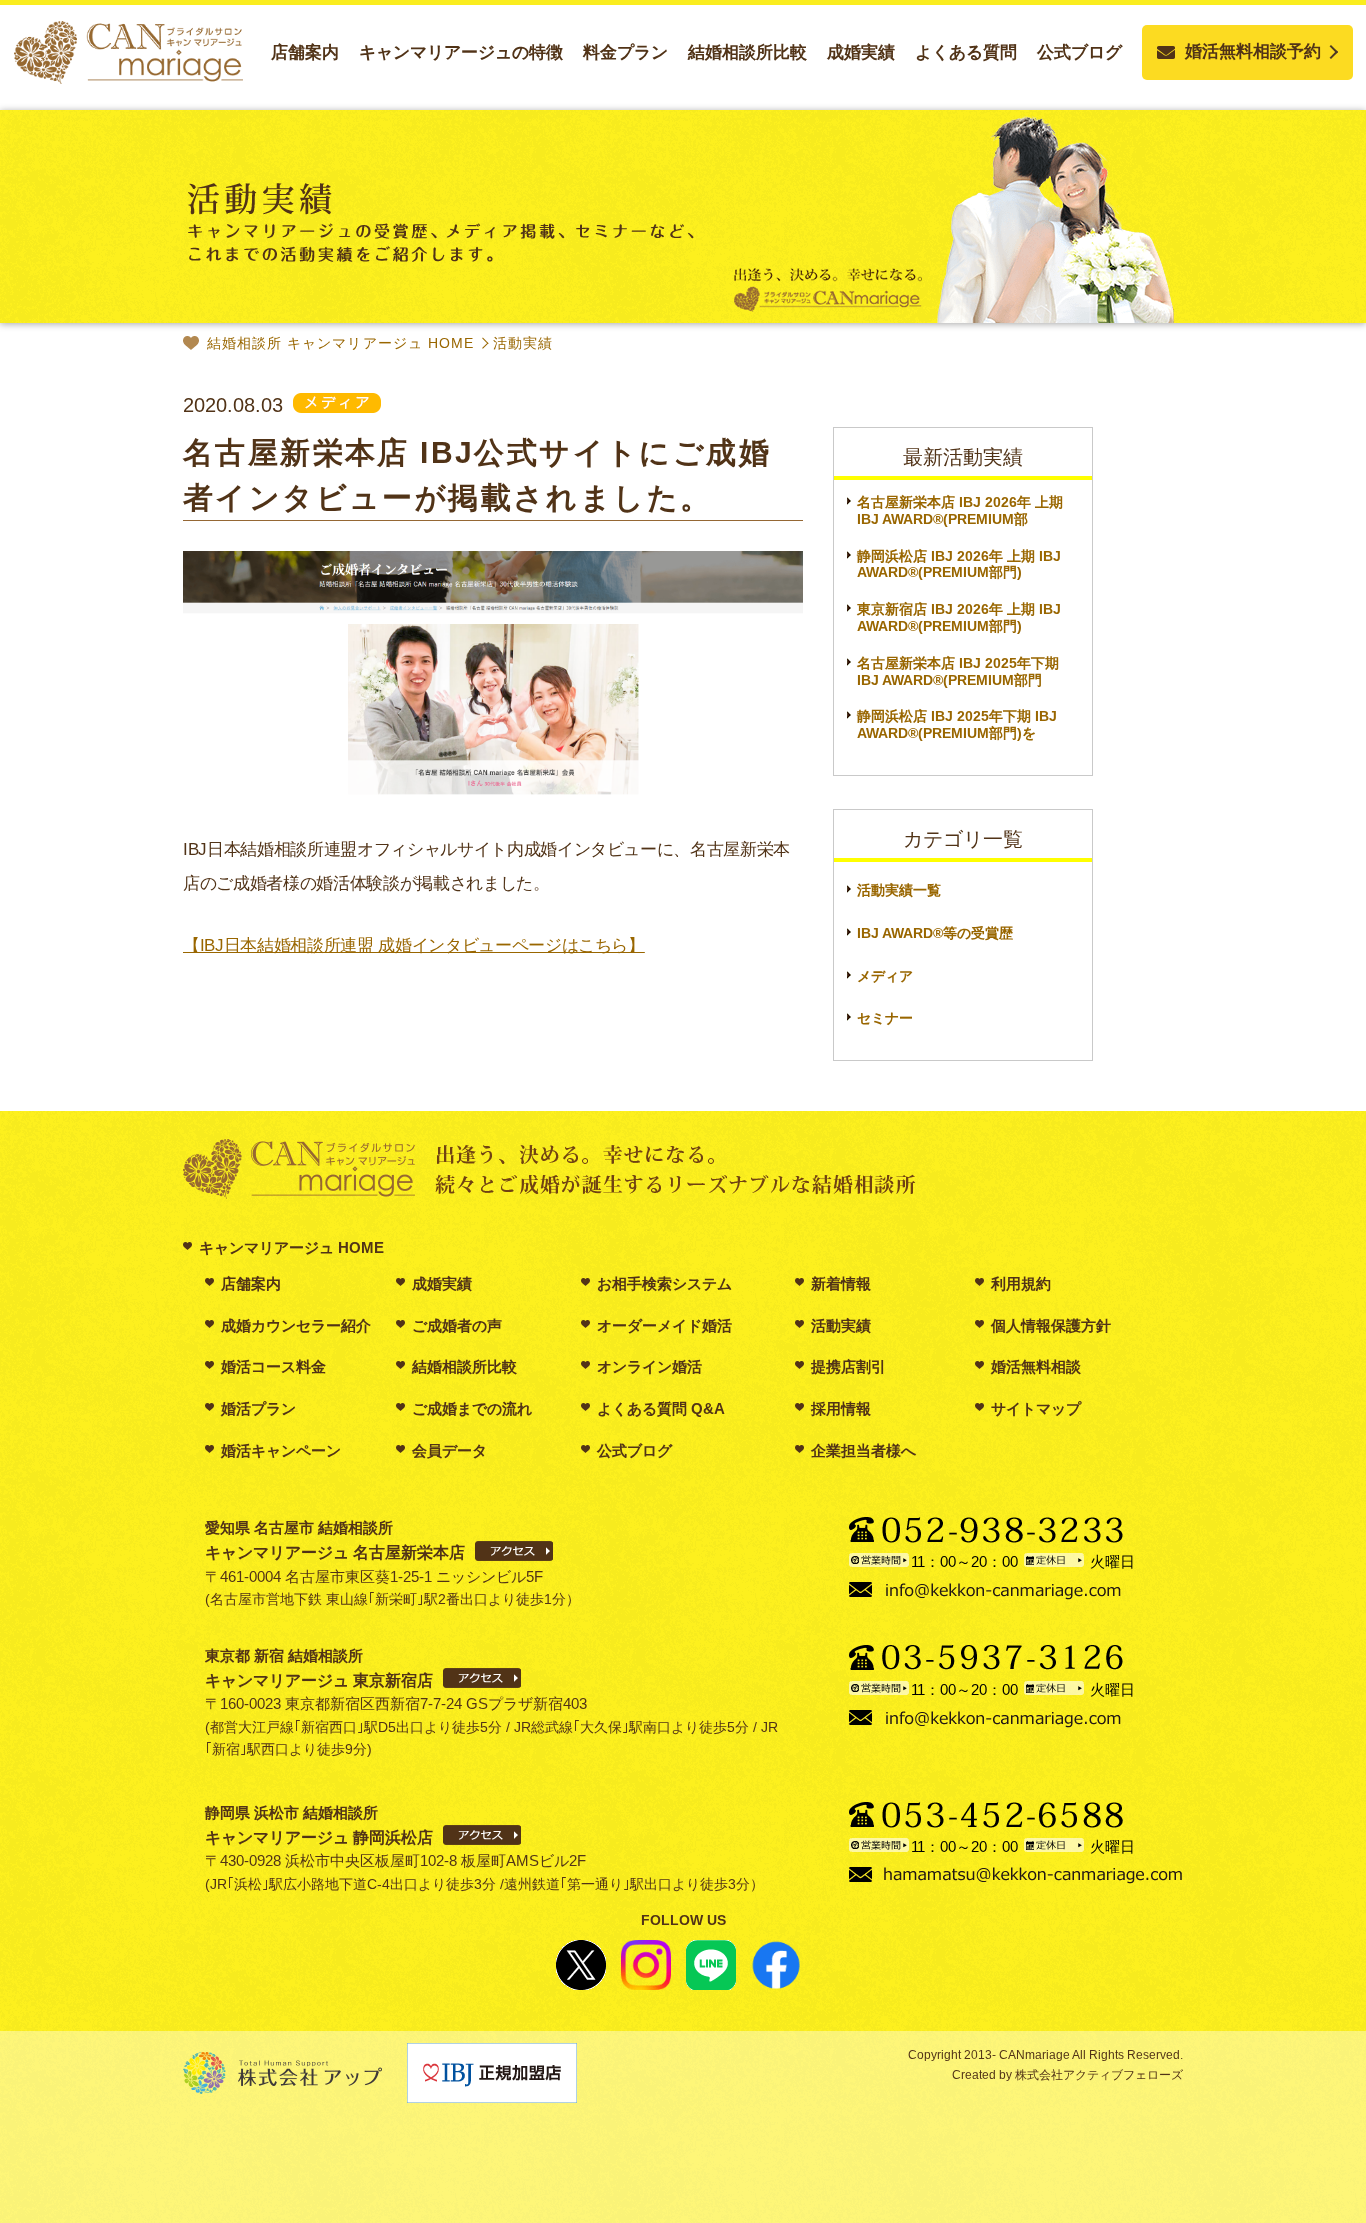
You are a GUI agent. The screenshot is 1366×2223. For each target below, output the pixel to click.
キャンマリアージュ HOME (291, 1247)
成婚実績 (861, 52)
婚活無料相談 (1036, 1366)
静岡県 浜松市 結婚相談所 (319, 1825)
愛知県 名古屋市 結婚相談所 (335, 1540)
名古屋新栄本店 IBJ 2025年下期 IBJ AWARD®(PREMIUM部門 (958, 671)
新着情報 (841, 1283)
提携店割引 (848, 1366)
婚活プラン (258, 1408)
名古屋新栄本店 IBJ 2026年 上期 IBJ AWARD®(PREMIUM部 (960, 510)
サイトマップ (1036, 1408)
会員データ (449, 1450)
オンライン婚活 (649, 1366)
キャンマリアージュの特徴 (461, 52)
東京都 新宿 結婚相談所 (319, 1668)
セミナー (885, 1018)
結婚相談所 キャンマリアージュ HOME (340, 343)
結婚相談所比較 (747, 52)
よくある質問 (966, 52)
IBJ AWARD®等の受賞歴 (935, 933)
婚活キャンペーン (281, 1450)
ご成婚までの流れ (472, 1408)
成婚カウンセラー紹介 (296, 1325)
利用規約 (1021, 1283)
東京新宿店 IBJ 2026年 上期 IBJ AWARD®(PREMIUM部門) (959, 617)
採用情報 (841, 1408)
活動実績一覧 (899, 890)
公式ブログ (1079, 52)
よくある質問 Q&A (661, 1408)
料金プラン (625, 52)
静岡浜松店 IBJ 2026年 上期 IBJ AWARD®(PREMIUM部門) (959, 564)
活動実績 (523, 343)
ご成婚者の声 (457, 1325)
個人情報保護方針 (1051, 1325)
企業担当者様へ (863, 1450)
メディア (885, 976)
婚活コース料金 (273, 1366)
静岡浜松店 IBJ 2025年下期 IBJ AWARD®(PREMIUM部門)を (957, 724)
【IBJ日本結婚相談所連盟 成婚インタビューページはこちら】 (414, 945)
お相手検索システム (664, 1283)
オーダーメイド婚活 (664, 1325)
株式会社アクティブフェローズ (1097, 2075)
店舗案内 (305, 52)
